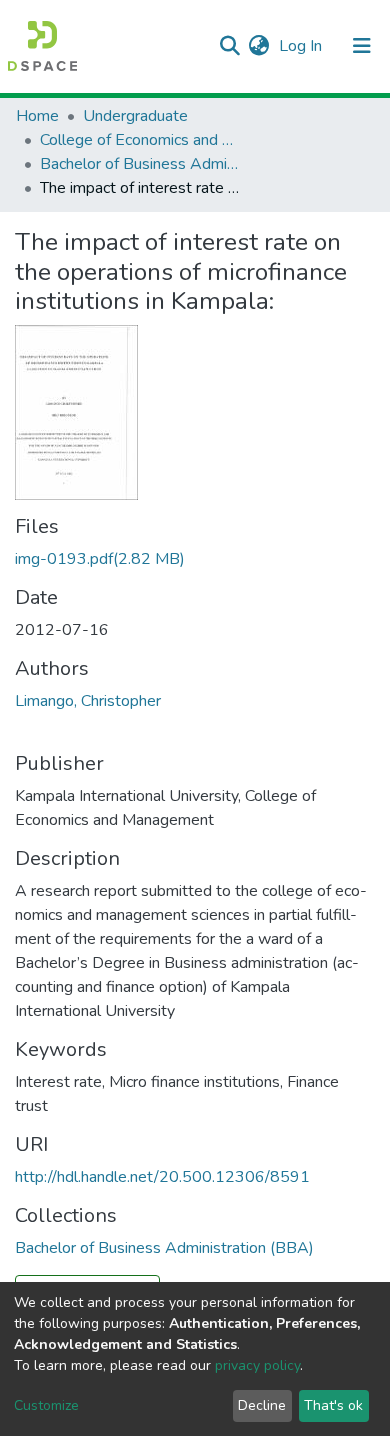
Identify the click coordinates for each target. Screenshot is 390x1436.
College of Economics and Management (140, 140)
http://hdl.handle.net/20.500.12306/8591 (162, 1177)
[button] (258, 46)
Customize (46, 1405)
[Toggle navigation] (362, 46)
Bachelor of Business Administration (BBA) (140, 164)
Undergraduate (135, 116)
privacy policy (257, 1365)
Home (37, 116)
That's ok (333, 1405)
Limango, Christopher (88, 701)
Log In (302, 46)
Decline (262, 1405)
